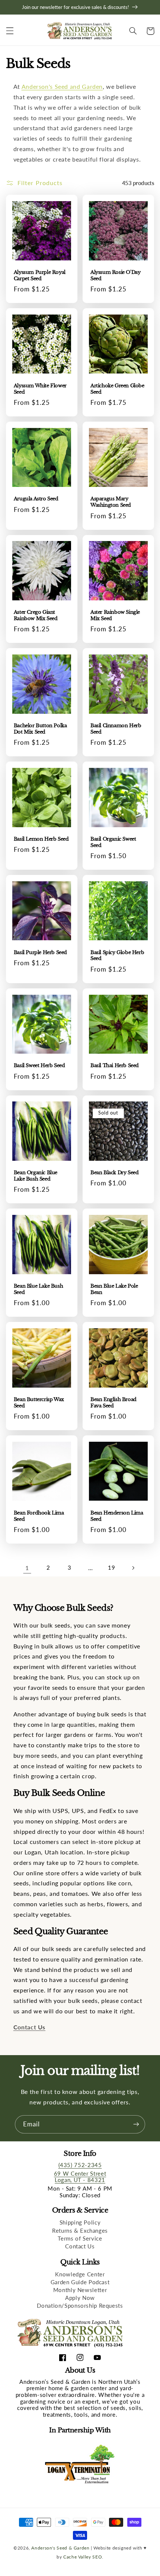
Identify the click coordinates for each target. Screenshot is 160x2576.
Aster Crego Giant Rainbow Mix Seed (36, 615)
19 (111, 1567)
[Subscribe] (136, 2124)
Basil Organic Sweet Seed (113, 842)
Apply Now (80, 2298)
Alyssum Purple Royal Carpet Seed (40, 276)
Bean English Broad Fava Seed (113, 1403)
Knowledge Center (80, 2274)
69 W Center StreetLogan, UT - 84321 (80, 2177)
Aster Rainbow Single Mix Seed (115, 615)
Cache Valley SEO (83, 2557)
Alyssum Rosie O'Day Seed (115, 276)
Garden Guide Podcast (80, 2282)
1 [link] (27, 1568)
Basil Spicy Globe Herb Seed (117, 956)
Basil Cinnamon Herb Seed (116, 729)
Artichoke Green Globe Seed (117, 389)
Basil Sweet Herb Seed (39, 1066)
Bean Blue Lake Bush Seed (38, 1289)
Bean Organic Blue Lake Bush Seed (36, 1176)
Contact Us (80, 2246)
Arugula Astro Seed (36, 499)
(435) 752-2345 (80, 2165)
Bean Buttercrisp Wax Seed (39, 1403)
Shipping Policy (80, 2222)
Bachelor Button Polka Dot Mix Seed (40, 729)
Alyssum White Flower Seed (40, 389)
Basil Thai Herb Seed (115, 1066)
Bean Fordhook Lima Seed (39, 1516)
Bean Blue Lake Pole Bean (114, 1289)
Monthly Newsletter (80, 2290)
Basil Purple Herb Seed (40, 953)
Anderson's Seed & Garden (60, 2548)
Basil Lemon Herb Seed (41, 839)
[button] (10, 31)
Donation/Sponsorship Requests (80, 2305)
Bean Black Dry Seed (114, 1173)
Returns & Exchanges (80, 2230)
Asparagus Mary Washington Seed (111, 502)
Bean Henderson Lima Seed (117, 1516)
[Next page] (133, 1568)
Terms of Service (80, 2238)
